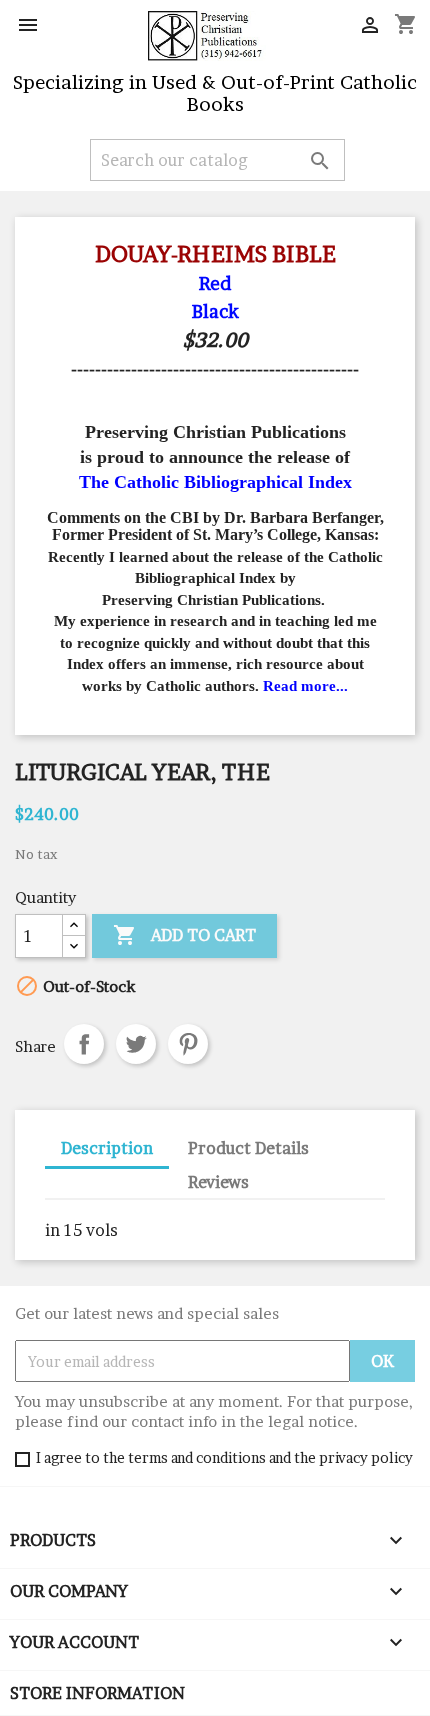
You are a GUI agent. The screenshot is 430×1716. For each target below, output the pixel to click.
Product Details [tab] (248, 1148)
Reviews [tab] (218, 1182)
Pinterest (188, 1044)
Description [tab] (107, 1148)
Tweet (136, 1044)
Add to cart (184, 935)
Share (84, 1044)
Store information (97, 1693)
